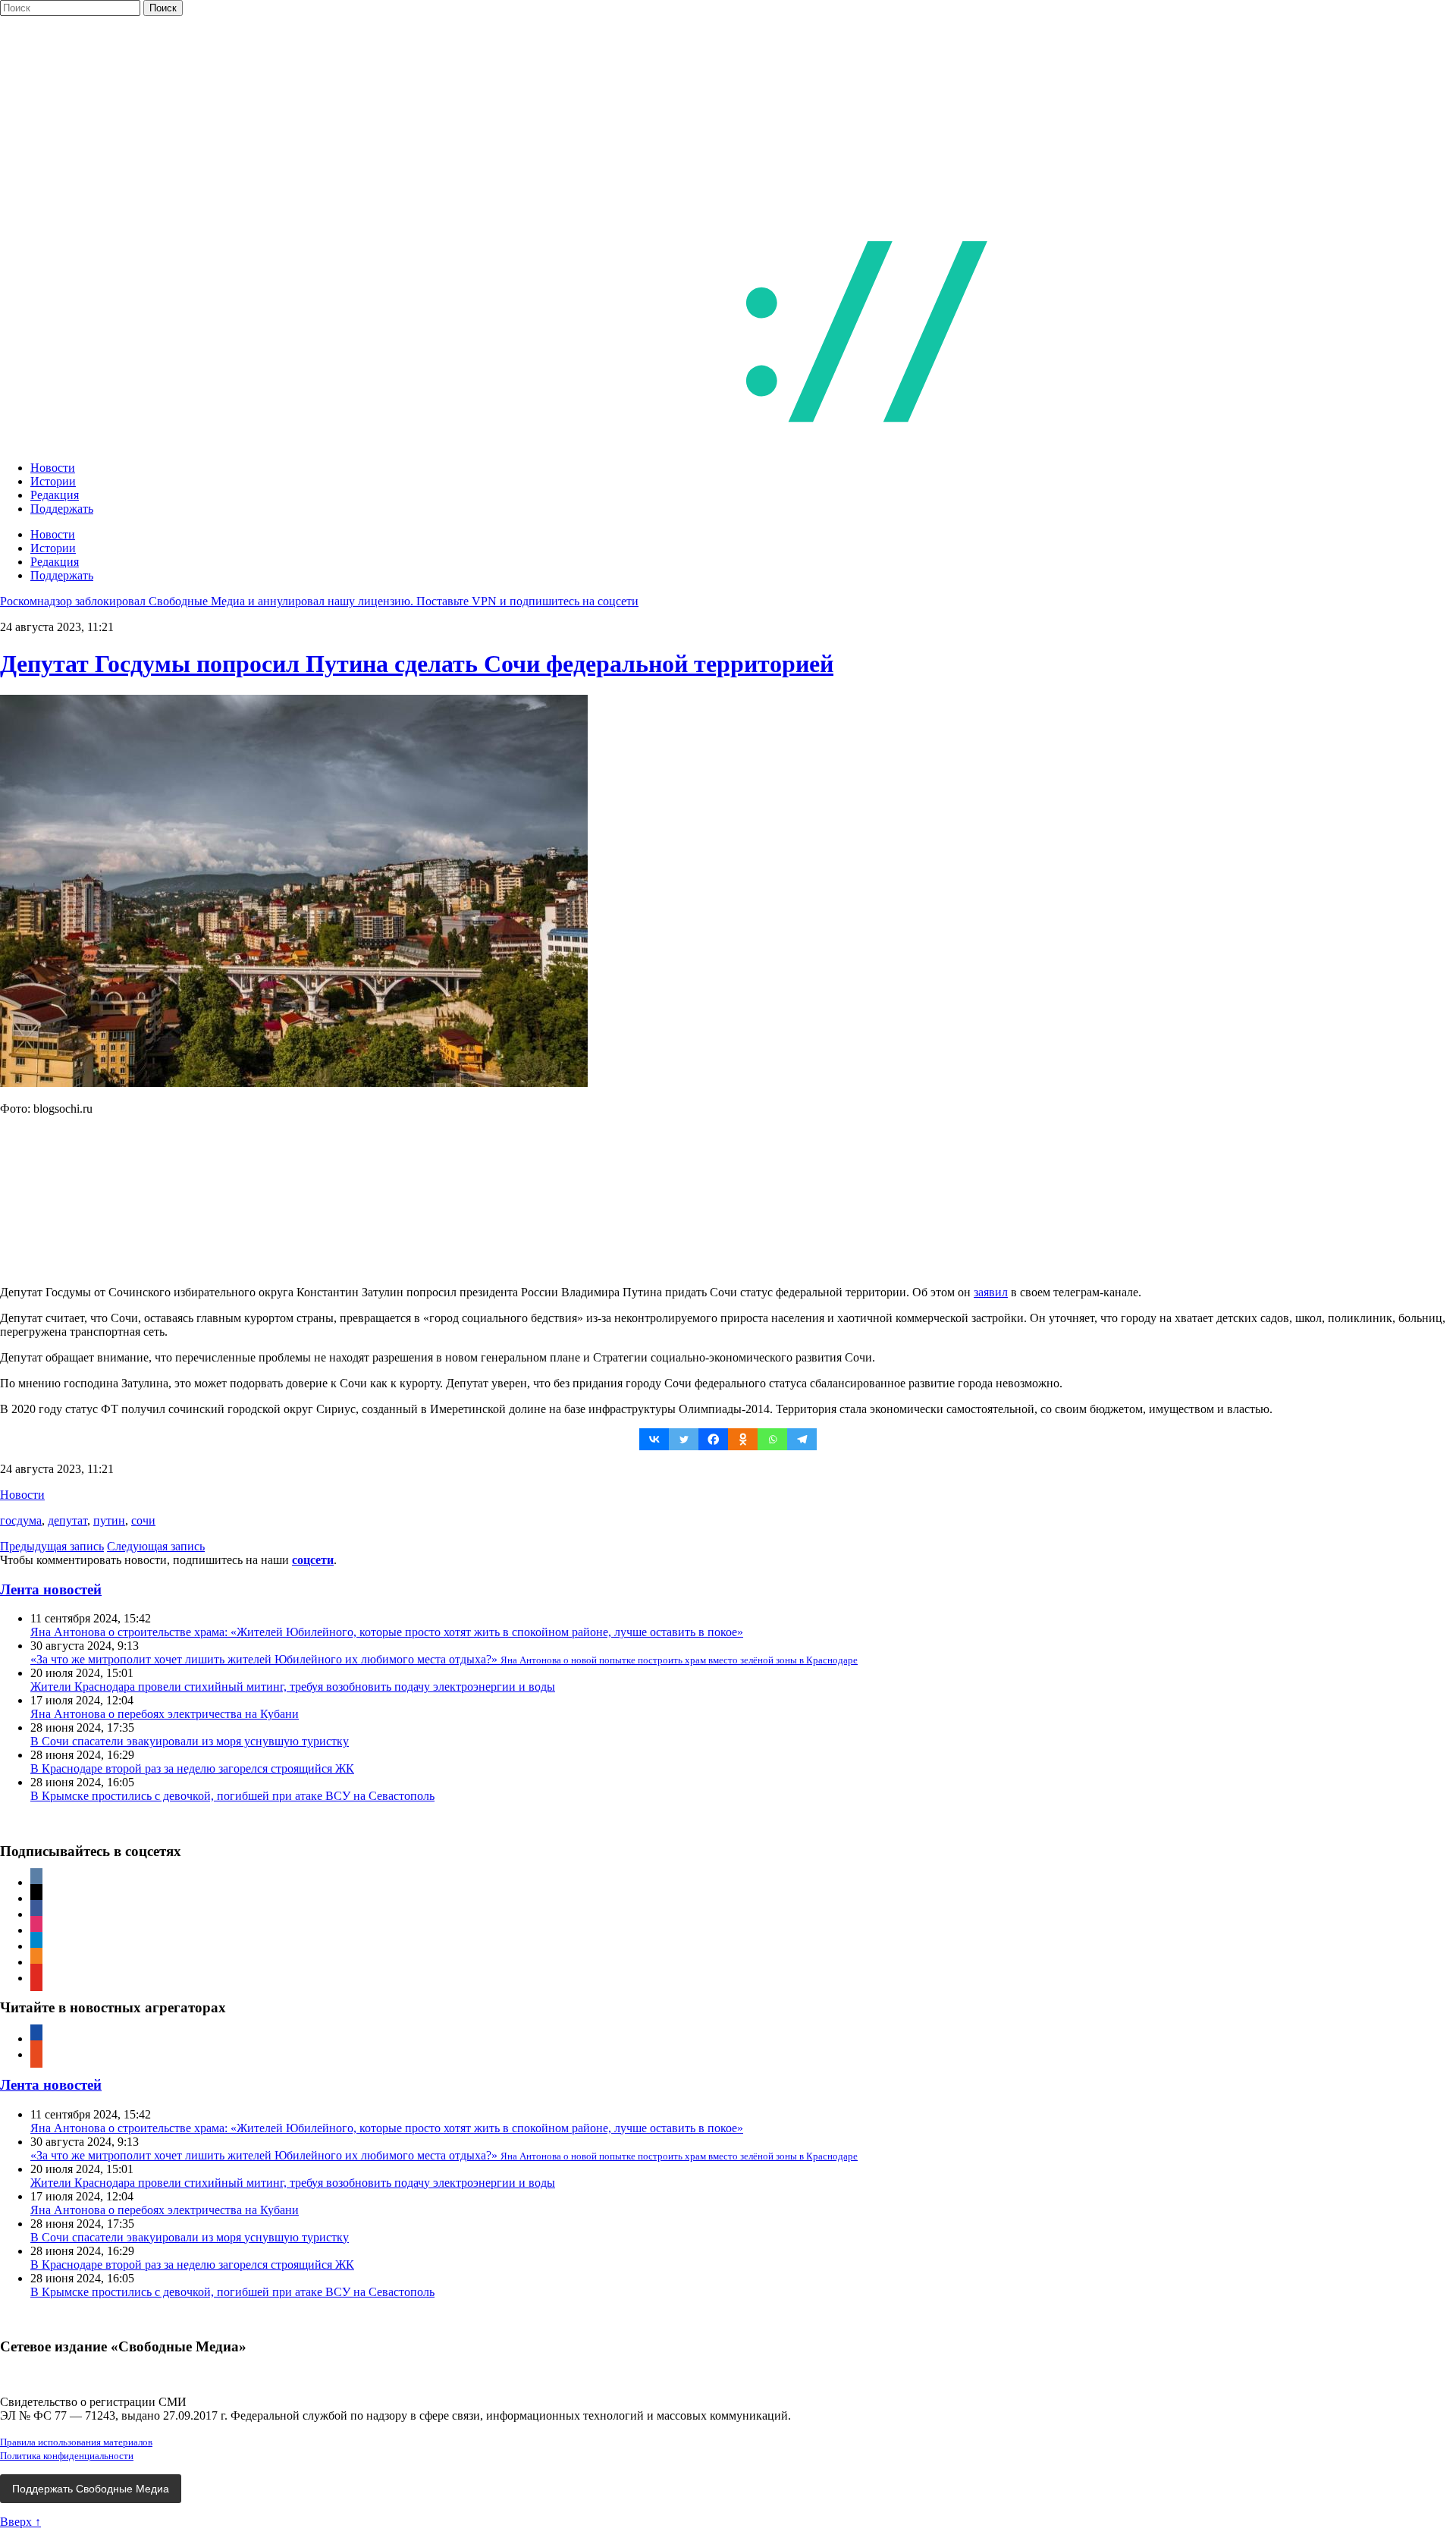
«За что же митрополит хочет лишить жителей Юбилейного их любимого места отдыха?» (444, 1659)
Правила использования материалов (76, 2442)
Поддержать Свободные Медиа (91, 2489)
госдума (21, 1520)
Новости (53, 468)
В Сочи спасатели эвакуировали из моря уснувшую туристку (190, 1741)
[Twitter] (684, 1439)
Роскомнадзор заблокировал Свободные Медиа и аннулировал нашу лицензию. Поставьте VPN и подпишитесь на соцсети (319, 601)
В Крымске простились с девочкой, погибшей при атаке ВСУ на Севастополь (232, 1796)
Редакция (55, 495)
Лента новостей (51, 1589)
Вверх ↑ (20, 2522)
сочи (143, 1520)
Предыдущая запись (52, 1546)
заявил (991, 1292)
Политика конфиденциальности (67, 2456)
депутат (67, 1520)
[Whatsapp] (772, 1439)
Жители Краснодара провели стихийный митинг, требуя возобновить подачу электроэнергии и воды (293, 1687)
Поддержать (62, 509)
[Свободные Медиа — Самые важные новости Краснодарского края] (628, 442)
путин (109, 1520)
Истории (53, 481)
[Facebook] (713, 1439)
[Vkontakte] (654, 1439)
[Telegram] (802, 1439)
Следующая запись (156, 1546)
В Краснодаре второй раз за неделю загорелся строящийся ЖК (192, 1768)
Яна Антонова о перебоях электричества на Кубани (165, 1714)
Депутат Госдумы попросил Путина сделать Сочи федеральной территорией (417, 664)
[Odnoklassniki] (743, 1439)
